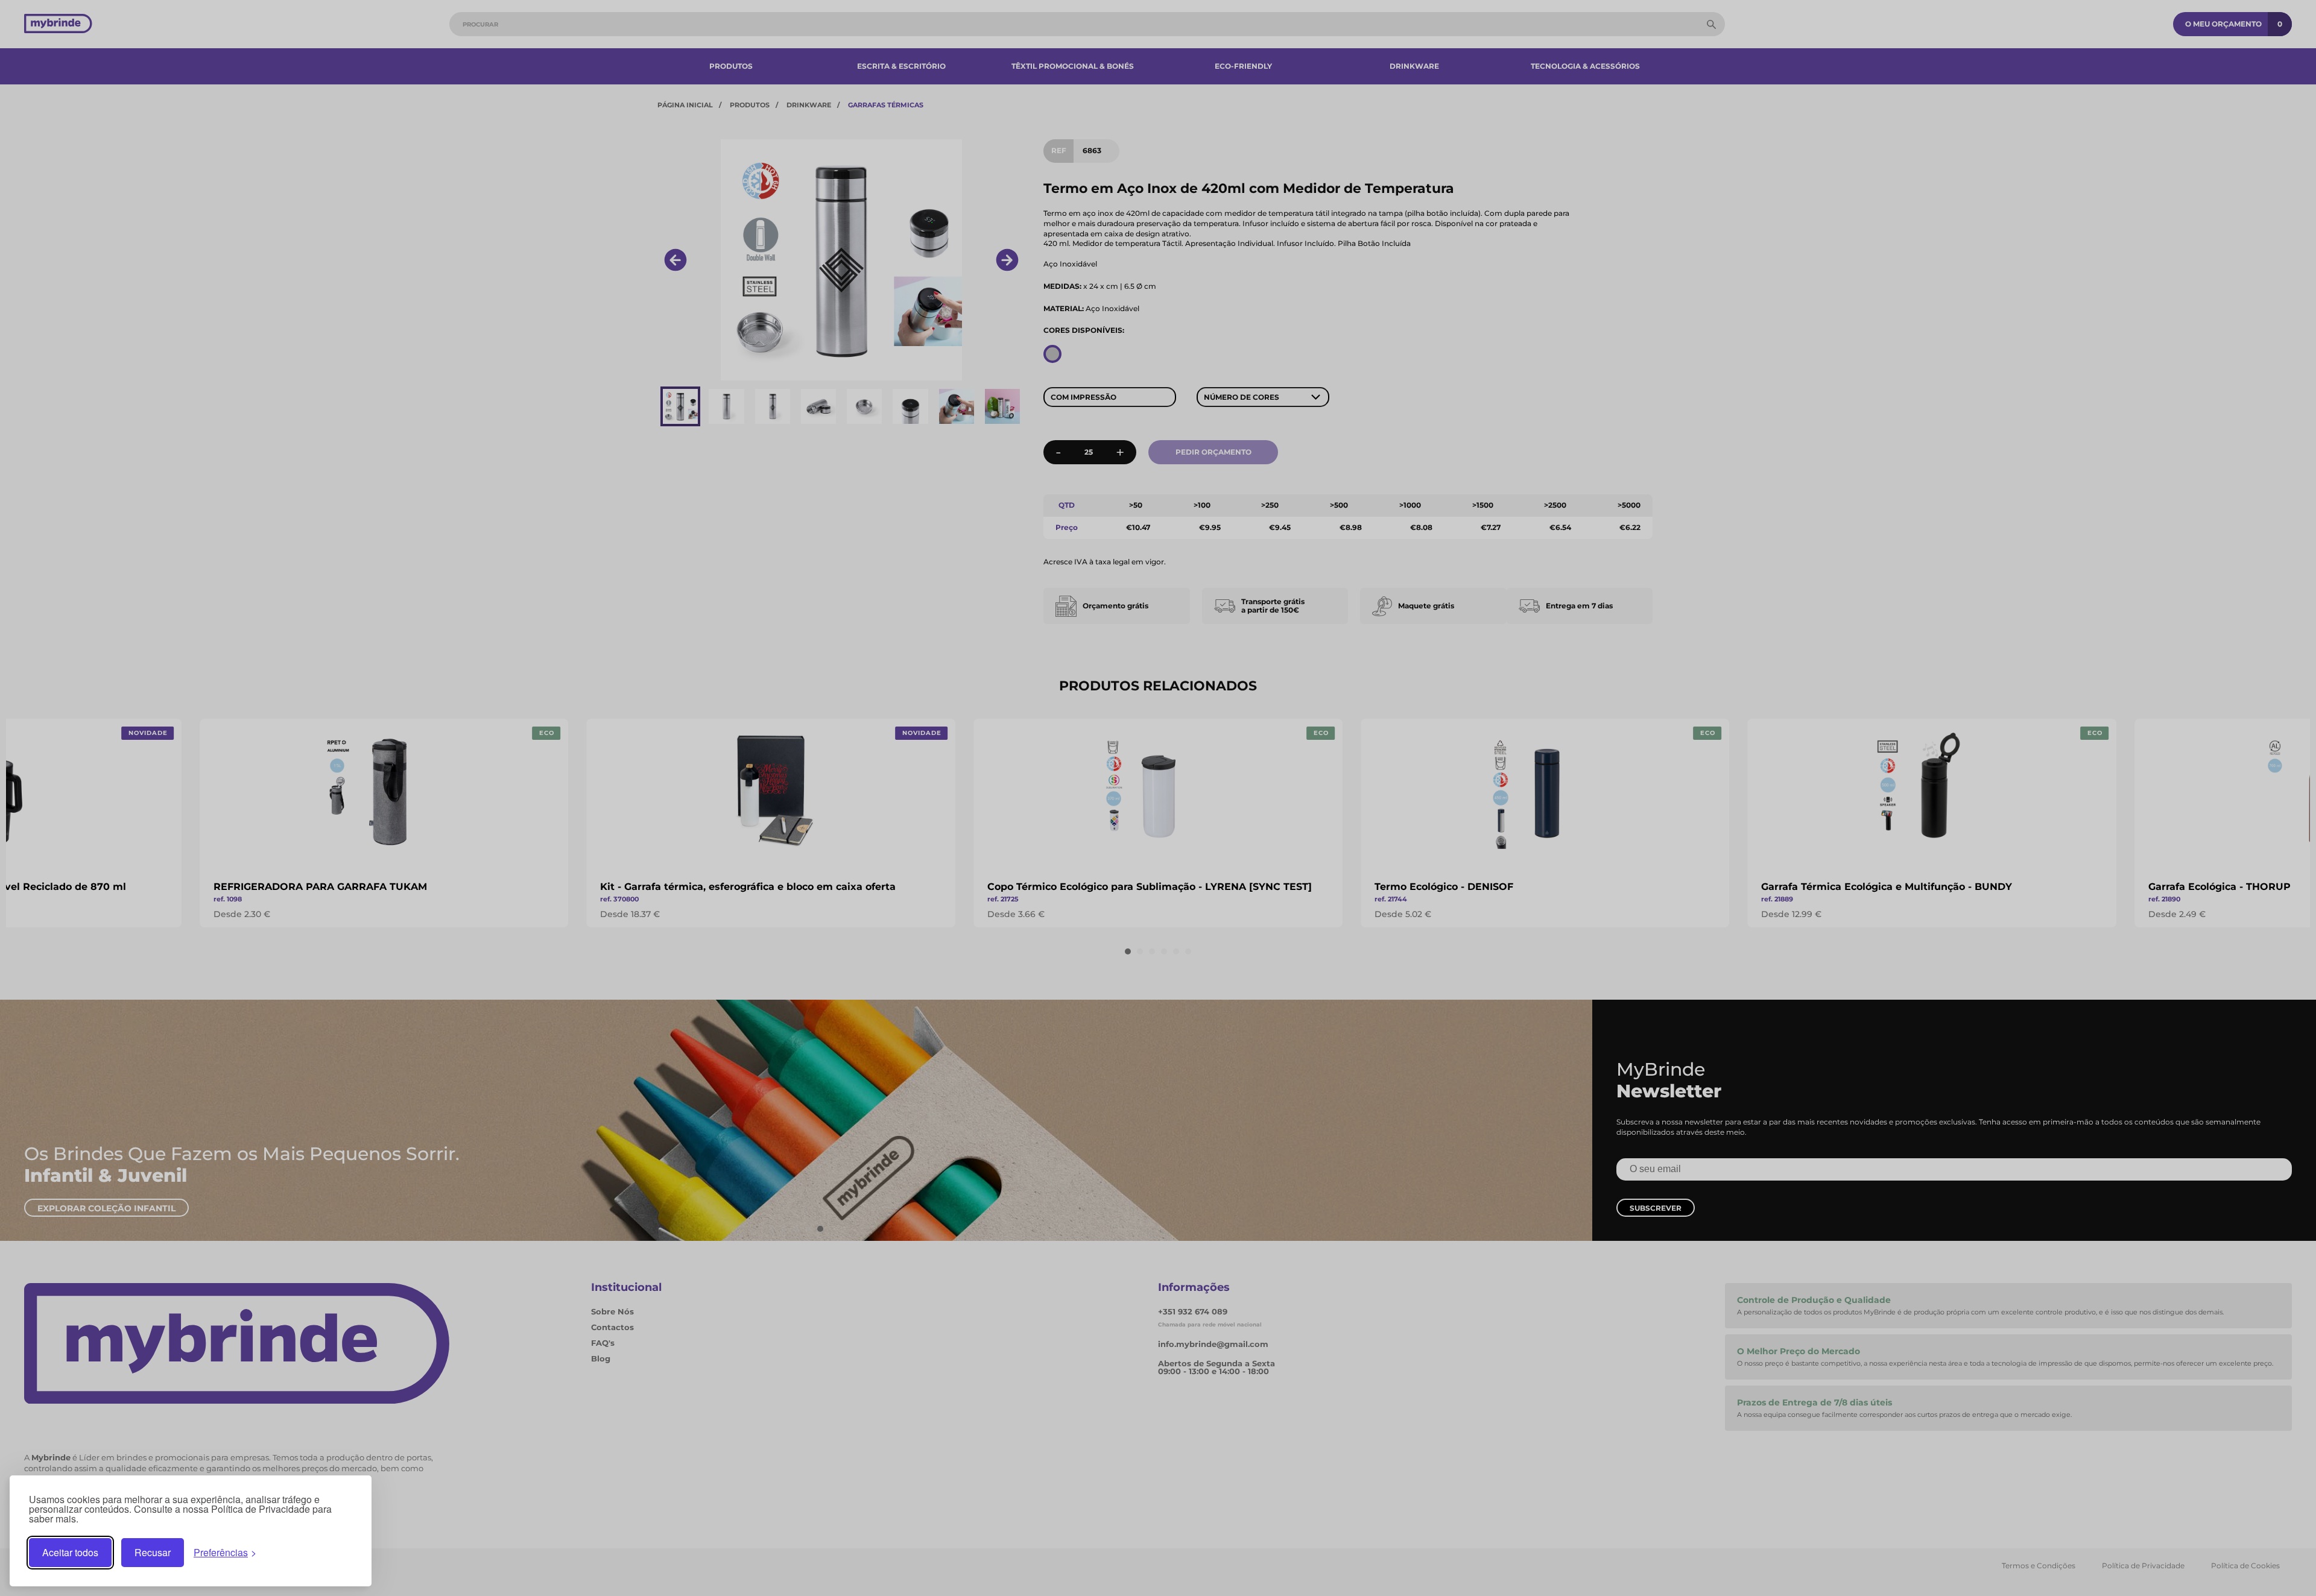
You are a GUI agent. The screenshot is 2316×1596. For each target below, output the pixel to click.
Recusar (153, 1552)
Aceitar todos (70, 1552)
